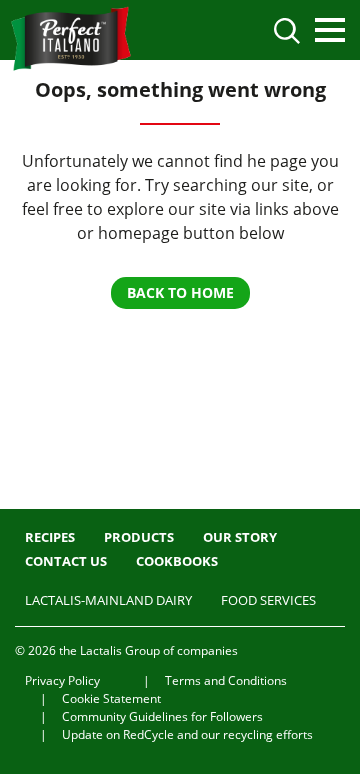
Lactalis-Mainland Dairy (108, 600)
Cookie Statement (111, 698)
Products (139, 537)
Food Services (268, 600)
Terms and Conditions (226, 680)
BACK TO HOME (180, 292)
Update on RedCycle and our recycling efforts (187, 734)
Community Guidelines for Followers (162, 716)
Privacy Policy (62, 680)
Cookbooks (177, 561)
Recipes (50, 537)
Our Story (240, 537)
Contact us (66, 561)
